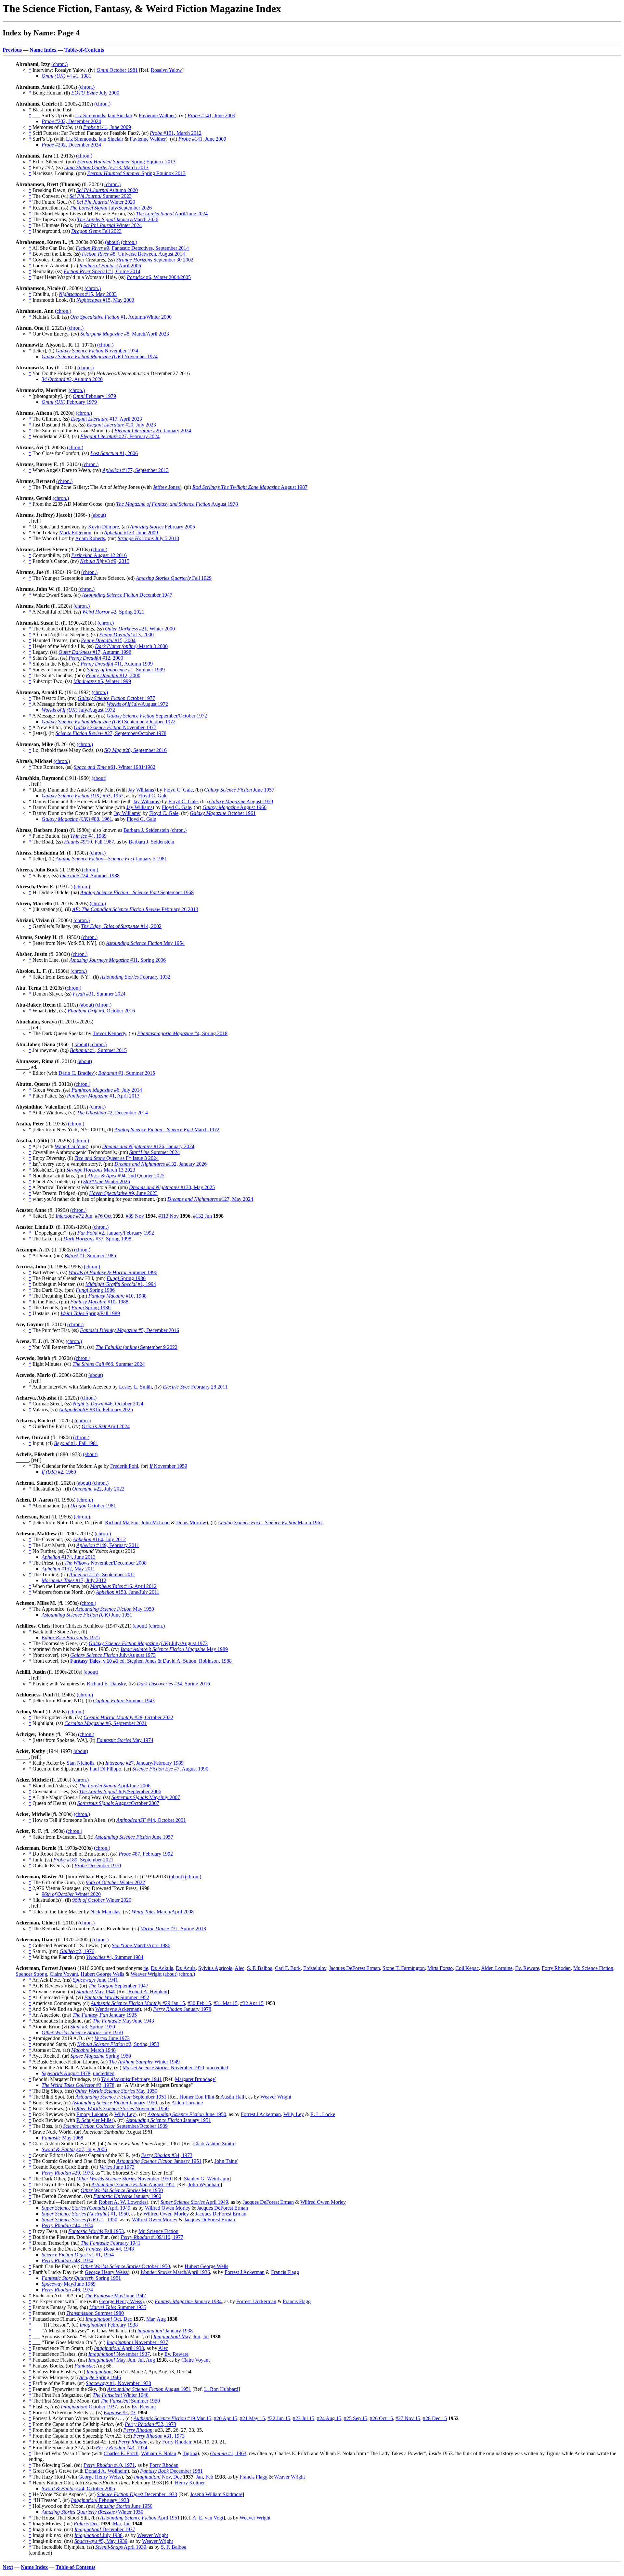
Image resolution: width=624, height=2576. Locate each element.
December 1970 (98, 1865)
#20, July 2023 (121, 425)
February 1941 (131, 2079)
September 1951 (121, 2097)
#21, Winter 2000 (140, 629)
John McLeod (155, 1523)
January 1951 (168, 2120)
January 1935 (105, 2015)
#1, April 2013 (103, 1096)
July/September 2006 (120, 1791)
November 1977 (115, 727)
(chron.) (59, 64)
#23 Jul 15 (304, 2418)
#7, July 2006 (74, 2149)
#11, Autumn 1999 (117, 664)
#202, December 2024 (71, 121)
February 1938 (109, 2325)
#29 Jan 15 (138, 2003)
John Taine (226, 2161)
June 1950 (187, 2114)
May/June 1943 (123, 2021)
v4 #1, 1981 (66, 76)
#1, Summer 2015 (98, 1050)
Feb (209, 2477)
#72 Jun (74, 1216)
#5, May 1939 (101, 2541)
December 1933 (137, 2494)
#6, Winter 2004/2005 (159, 277)
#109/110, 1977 (152, 2237)
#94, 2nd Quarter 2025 (126, 1176)
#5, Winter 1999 (102, 681)
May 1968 (62, 2138)
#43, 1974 (122, 2448)
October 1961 (223, 813)
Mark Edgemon (75, 533)
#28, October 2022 (128, 1717)
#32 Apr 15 (252, 2003)
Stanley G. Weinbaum (207, 2179)
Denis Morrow (191, 1523)
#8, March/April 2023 (125, 334)
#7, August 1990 (170, 1769)
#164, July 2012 (99, 1539)
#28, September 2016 (136, 750)
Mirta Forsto (440, 1968)
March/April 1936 (175, 2272)
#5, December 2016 (130, 1330)
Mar (150, 2319)
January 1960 (127, 2196)
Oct (103, 2319)
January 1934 (188, 2301)
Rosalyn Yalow (166, 70)
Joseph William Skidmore (216, 2494)
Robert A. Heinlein (148, 1992)
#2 (116, 2412)
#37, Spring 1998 (97, 1239)
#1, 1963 (228, 2453)
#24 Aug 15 (329, 2418)
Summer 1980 (95, 2313)
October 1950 (125, 2266)
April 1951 (140, 2518)
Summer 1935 (118, 2307)
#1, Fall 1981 (76, 1443)
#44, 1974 (67, 2225)
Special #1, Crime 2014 (102, 271)
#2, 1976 (77, 1951)
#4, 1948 (110, 2249)
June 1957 (239, 790)
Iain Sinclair (120, 115)
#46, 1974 (67, 2290)
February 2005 (162, 527)
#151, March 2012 (176, 133)
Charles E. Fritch (121, 2453)
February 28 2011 (195, 1387)
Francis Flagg (285, 2272)
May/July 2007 (146, 1797)
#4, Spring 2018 (182, 1033)
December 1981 (171, 2471)
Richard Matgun (122, 1523)
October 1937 (89, 2407)
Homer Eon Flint (197, 2097)
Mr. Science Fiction (593, 1968)
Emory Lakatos (92, 2114)
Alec (240, 1968)
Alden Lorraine (497, 1968)
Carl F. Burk (288, 1968)
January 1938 (165, 2331)
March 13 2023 (101, 1170)
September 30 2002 (155, 260)
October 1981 (117, 70)
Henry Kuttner (190, 2483)
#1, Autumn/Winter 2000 (121, 317)
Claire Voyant (64, 1974)
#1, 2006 (114, 453)
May (172, 2336)
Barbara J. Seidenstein (146, 830)
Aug (161, 2319)
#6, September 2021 (106, 1723)
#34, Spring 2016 (173, 1684)
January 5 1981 (111, 859)
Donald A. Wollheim (106, 2471)
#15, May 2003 (88, 294)
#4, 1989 (88, 836)
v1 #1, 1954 (78, 2255)
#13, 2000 (126, 634)
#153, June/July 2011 (128, 1592)
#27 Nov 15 (408, 2418)
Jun (197, 2336)
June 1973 (112, 2038)
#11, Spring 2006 (118, 960)
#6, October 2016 (101, 1011)
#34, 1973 (167, 2155)
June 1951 (87, 1615)
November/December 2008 (105, 1563)
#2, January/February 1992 (116, 1233)
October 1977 (116, 698)
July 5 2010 (148, 538)
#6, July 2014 (107, 1090)
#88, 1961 (77, 819)
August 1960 (234, 807)
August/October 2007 (118, 1803)
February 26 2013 (135, 909)
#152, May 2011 (68, 1569)
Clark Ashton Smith (214, 2144)
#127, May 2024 (210, 1199)
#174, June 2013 (69, 1557)
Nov (152, 2477)
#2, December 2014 (112, 1113)
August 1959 (241, 801)
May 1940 (96, 1992)
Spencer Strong (31, 1974)
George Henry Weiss (106, 2272)
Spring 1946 (100, 2377)
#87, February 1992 (146, 1854)
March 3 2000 (131, 646)
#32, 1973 (150, 2424)
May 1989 (174, 1649)
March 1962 (270, 1523)
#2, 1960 (59, 1472)
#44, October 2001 (151, 1820)
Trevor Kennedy (109, 1033)
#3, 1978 (78, 2085)
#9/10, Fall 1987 (89, 842)
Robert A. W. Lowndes (123, 2202)
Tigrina (190, 2453)
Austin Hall (232, 2097)
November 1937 (137, 2342)
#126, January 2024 (148, 1146)
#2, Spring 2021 (113, 612)
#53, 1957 (83, 796)
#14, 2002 (121, 926)
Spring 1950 (101, 2056)
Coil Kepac (467, 1968)
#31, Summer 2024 (99, 994)
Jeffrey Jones (166, 487)
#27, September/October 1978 (111, 733)
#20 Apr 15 (226, 2418)
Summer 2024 (155, 1152)
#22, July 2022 (98, 1489)
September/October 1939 (115, 2126)
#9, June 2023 (123, 1193)
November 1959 (168, 1466)
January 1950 (114, 2103)
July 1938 (98, 2535)
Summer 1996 (113, 1272)
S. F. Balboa (260, 1968)
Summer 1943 (124, 1700)
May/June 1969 (69, 2284)
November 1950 (163, 2068)
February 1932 (135, 977)
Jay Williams (141, 790)
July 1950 (82, 2032)
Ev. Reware (527, 1968)
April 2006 (110, 266)
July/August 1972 (137, 704)
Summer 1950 (130, 2401)
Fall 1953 (96, 2231)
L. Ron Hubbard (221, 2389)
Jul (206, 2336)
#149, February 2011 (108, 1545)
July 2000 (95, 93)
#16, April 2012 (123, 1586)
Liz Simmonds (90, 115)
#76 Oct (103, 1216)
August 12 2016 (99, 555)
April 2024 (106, 1426)
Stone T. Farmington (404, 1968)
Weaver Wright (146, 1974)
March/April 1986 (141, 1945)
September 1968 (137, 892)
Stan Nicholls (80, 1763)
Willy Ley (125, 2114)
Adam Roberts (90, 538)
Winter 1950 (92, 2512)
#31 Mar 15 (226, 2003)
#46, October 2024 (108, 1404)
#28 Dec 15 (435, 2418)
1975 (71, 1637)
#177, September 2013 (136, 470)
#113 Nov (169, 1216)
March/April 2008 (163, 1912)
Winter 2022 (115, 1882)
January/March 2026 (118, 219)
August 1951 (133, 2184)
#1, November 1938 (118, 2383)
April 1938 (119, 2348)
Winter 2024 (112, 225)
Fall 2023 (96, 231)
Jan (199, 2477)
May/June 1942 (115, 2296)
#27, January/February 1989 (144, 1763)
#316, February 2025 (96, 1409)
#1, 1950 (85, 2214)
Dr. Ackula (162, 1968)
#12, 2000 (96, 658)
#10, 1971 (109, 2465)
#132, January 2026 (161, 1164)
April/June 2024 (172, 214)
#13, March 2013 (106, 167)
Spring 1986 (126, 1278)
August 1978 (177, 504)
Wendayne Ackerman (117, 2009)
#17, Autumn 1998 (95, 652)
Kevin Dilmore (104, 527)
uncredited (217, 2068)
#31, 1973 (159, 2436)
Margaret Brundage (195, 2079)
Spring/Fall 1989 (90, 1313)
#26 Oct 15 (381, 2418)
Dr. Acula (186, 1968)
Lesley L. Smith (135, 1387)
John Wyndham (204, 2184)
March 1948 (93, 2050)
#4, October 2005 (78, 2488)
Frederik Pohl (124, 1466)
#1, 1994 (121, 1284)
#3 (133, 2412)
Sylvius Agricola (215, 1968)
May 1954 (145, 943)
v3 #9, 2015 (105, 561)
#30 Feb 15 (199, 2003)
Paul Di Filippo (105, 1769)
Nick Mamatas (105, 1912)
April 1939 (121, 2547)
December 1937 (105, 2529)
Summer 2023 (101, 196)
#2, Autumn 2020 (72, 379)
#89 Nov (135, 1216)
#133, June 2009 (131, 533)
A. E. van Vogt (208, 2518)
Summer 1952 (117, 1997)
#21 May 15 (252, 2418)
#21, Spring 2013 (173, 1929)
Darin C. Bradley (76, 1073)
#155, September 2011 (102, 1574)
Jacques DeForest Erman (354, 1968)
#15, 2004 (108, 640)
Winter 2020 (106, 202)
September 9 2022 (136, 1347)
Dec (128, 2319)
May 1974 (125, 1740)
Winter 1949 (144, 2062)
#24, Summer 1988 (90, 876)
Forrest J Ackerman (261, 2114)
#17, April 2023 (106, 419)
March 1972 (167, 1129)
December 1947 (127, 595)
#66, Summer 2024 (109, 1364)
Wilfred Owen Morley (323, 2202)
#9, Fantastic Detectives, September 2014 (132, 248)
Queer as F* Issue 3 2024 (117, 1158)
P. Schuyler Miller (95, 2120)
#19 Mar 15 (172, 2418)
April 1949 (194, 2202)
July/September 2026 (111, 208)
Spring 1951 (81, 2278)
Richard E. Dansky (106, 1684)
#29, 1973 (67, 2173)
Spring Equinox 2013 (126, 162)
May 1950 (115, 1609)
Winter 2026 (107, 1181)
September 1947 (118, 1986)
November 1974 (97, 351)
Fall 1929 (174, 578)
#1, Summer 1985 (90, 1256)
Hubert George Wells (102, 1974)
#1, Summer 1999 (126, 670)
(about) (112, 242)
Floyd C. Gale (178, 790)
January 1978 (182, 2009)
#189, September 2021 (83, 1860)
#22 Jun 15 (279, 2418)
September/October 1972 (157, 716)
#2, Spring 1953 (118, 2044)
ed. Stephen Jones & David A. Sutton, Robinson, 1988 (151, 1661)
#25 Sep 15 (356, 2418)
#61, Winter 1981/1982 (115, 767)
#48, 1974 (67, 2260)
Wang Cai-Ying (71, 1146)
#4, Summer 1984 (115, 1957)
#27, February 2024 (120, 436)
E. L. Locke (323, 2114)
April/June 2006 (115, 1786)
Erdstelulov (315, 1968)
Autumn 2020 (107, 190)
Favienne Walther (157, 115)
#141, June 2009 (211, 115)
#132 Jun (202, 1216)
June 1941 (95, 1980)
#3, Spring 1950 (93, 2027)
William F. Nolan (159, 2453)
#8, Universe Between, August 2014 (133, 254)
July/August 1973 (148, 1643)
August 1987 (250, 487)
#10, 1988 (117, 1296)
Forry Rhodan (556, 1968)
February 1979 (94, 396)
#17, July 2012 (74, 1580)
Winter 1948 (121, 2395)
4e (146, 1968)
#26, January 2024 (153, 431)
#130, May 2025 (172, 1187)
